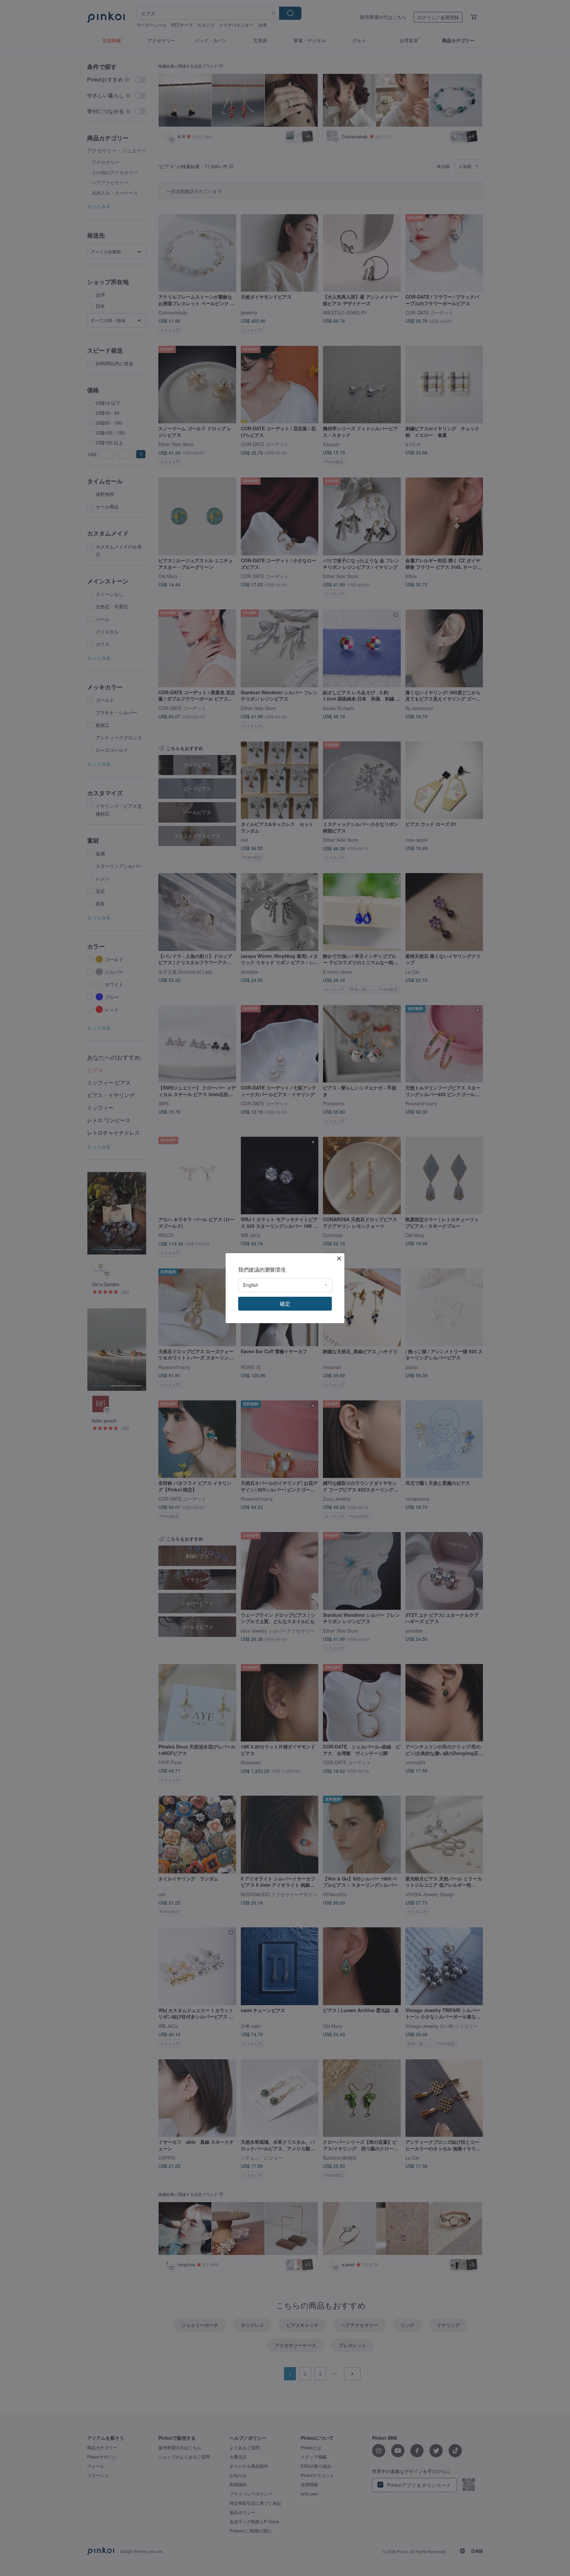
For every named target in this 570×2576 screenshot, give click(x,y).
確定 (285, 1304)
